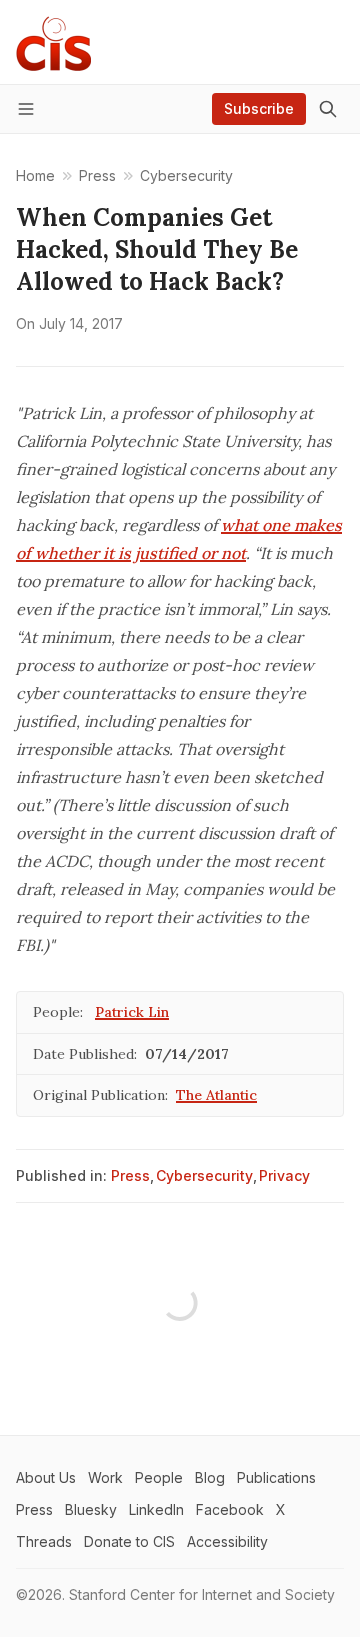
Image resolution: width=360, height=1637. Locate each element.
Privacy (284, 1175)
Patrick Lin (132, 1012)
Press (130, 1175)
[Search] (328, 109)
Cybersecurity (204, 1175)
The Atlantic (216, 1095)
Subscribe (259, 108)
